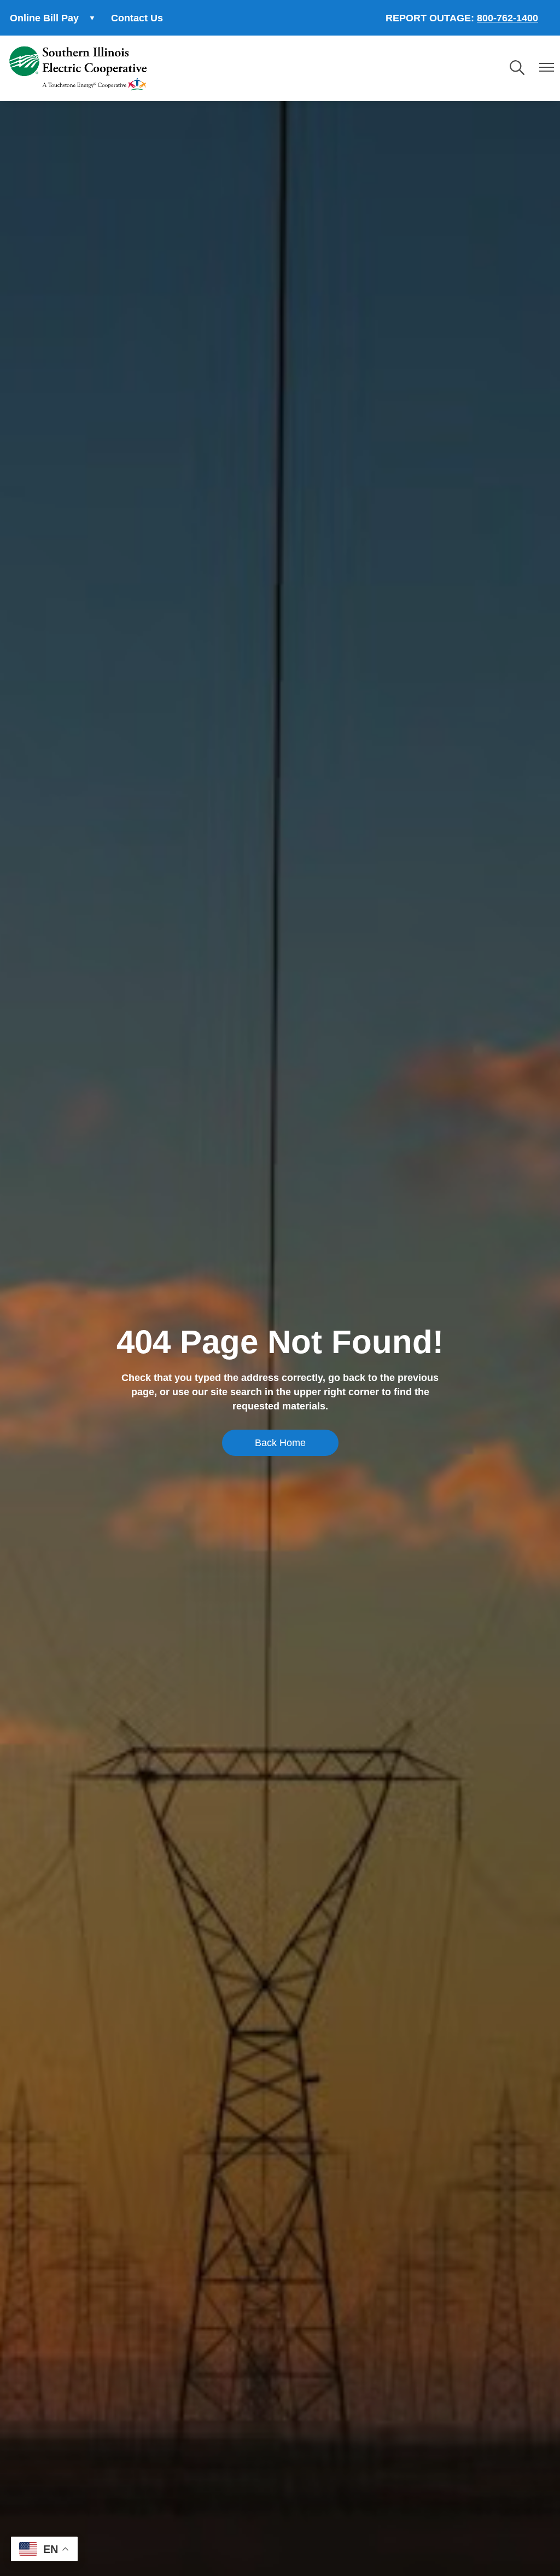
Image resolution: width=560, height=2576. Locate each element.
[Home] (78, 68)
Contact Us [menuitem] (137, 18)
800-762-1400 (507, 18)
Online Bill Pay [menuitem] (39, 21)
